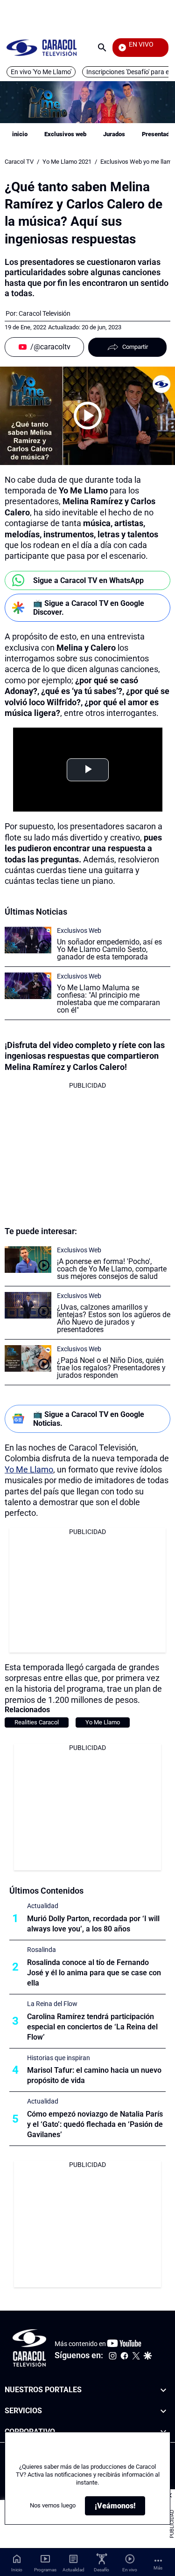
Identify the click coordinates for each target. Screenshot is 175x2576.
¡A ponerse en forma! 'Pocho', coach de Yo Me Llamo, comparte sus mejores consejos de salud (112, 1269)
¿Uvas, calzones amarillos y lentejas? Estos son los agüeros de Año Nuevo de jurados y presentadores (114, 1318)
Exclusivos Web (79, 930)
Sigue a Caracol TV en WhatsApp (88, 580)
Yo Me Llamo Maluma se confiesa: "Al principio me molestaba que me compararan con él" (108, 999)
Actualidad (43, 1906)
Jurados (114, 134)
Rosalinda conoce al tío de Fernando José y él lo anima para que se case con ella (94, 1973)
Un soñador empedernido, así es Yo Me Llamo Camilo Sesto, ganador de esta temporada (109, 949)
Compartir (135, 347)
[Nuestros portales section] (163, 2390)
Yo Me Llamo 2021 (67, 162)
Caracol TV (19, 162)
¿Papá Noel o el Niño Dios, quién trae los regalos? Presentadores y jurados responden (111, 1368)
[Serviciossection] (163, 2411)
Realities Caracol (37, 1722)
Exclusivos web (65, 134)
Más (158, 2568)
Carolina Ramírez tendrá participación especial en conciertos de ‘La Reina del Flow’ (92, 2027)
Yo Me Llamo (29, 1469)
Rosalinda (42, 1950)
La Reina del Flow (52, 2004)
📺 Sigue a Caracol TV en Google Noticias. (89, 1419)
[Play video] (88, 416)
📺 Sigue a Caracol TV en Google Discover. (89, 608)
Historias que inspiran (59, 2058)
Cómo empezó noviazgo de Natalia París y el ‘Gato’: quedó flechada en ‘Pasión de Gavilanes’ (95, 2124)
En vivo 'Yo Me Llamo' (41, 72)
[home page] (42, 47)
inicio (20, 134)
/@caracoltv (50, 347)
